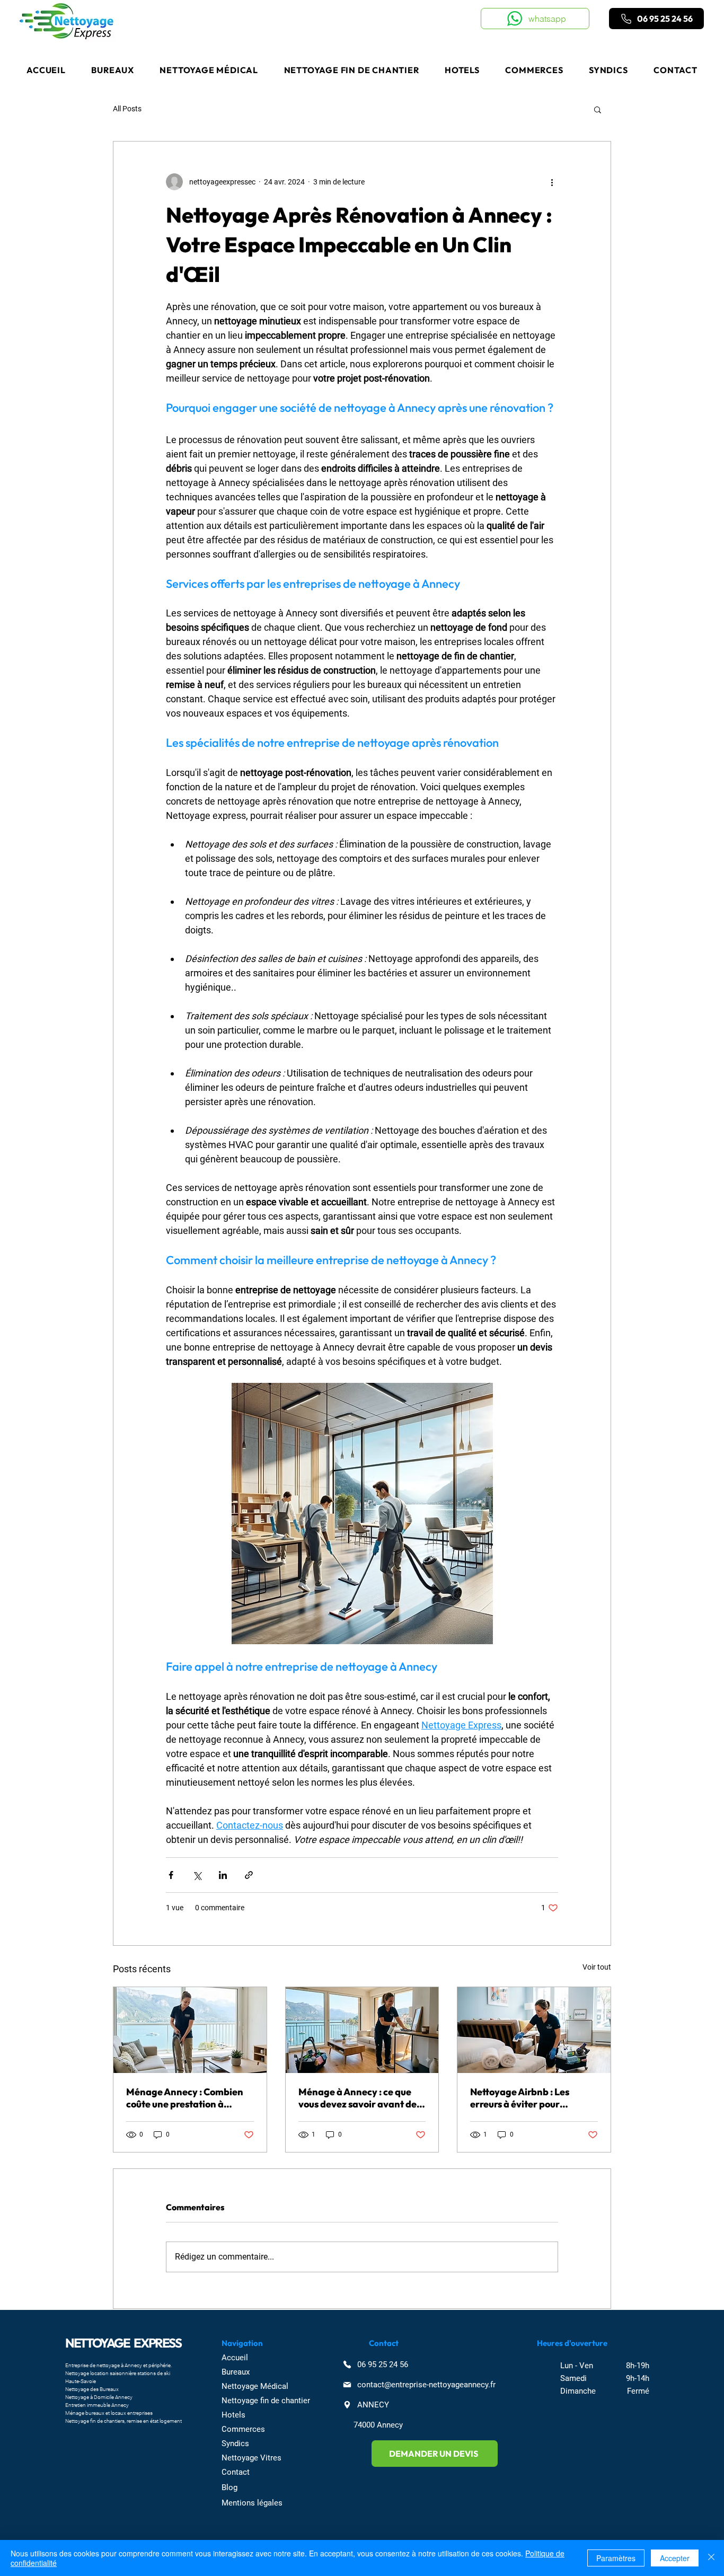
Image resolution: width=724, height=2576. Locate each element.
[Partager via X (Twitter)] (197, 1875)
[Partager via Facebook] (171, 1875)
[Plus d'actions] (552, 182)
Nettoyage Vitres (251, 2458)
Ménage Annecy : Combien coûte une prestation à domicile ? (185, 2098)
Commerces (243, 2429)
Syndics (235, 2443)
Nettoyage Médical (255, 2386)
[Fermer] (711, 2558)
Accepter (675, 2558)
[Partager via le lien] (249, 1875)
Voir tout (597, 1967)
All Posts (127, 109)
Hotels (233, 2415)
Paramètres (616, 2558)
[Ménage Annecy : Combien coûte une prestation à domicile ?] (190, 2030)
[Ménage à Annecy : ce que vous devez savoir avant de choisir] (362, 2030)
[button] (598, 109)
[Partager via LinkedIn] (223, 1875)
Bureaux (236, 2372)
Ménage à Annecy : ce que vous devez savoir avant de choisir (357, 2098)
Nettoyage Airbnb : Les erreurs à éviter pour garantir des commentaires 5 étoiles (533, 2098)
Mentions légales (252, 2503)
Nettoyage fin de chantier (266, 2401)
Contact (236, 2472)
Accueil (235, 2358)
